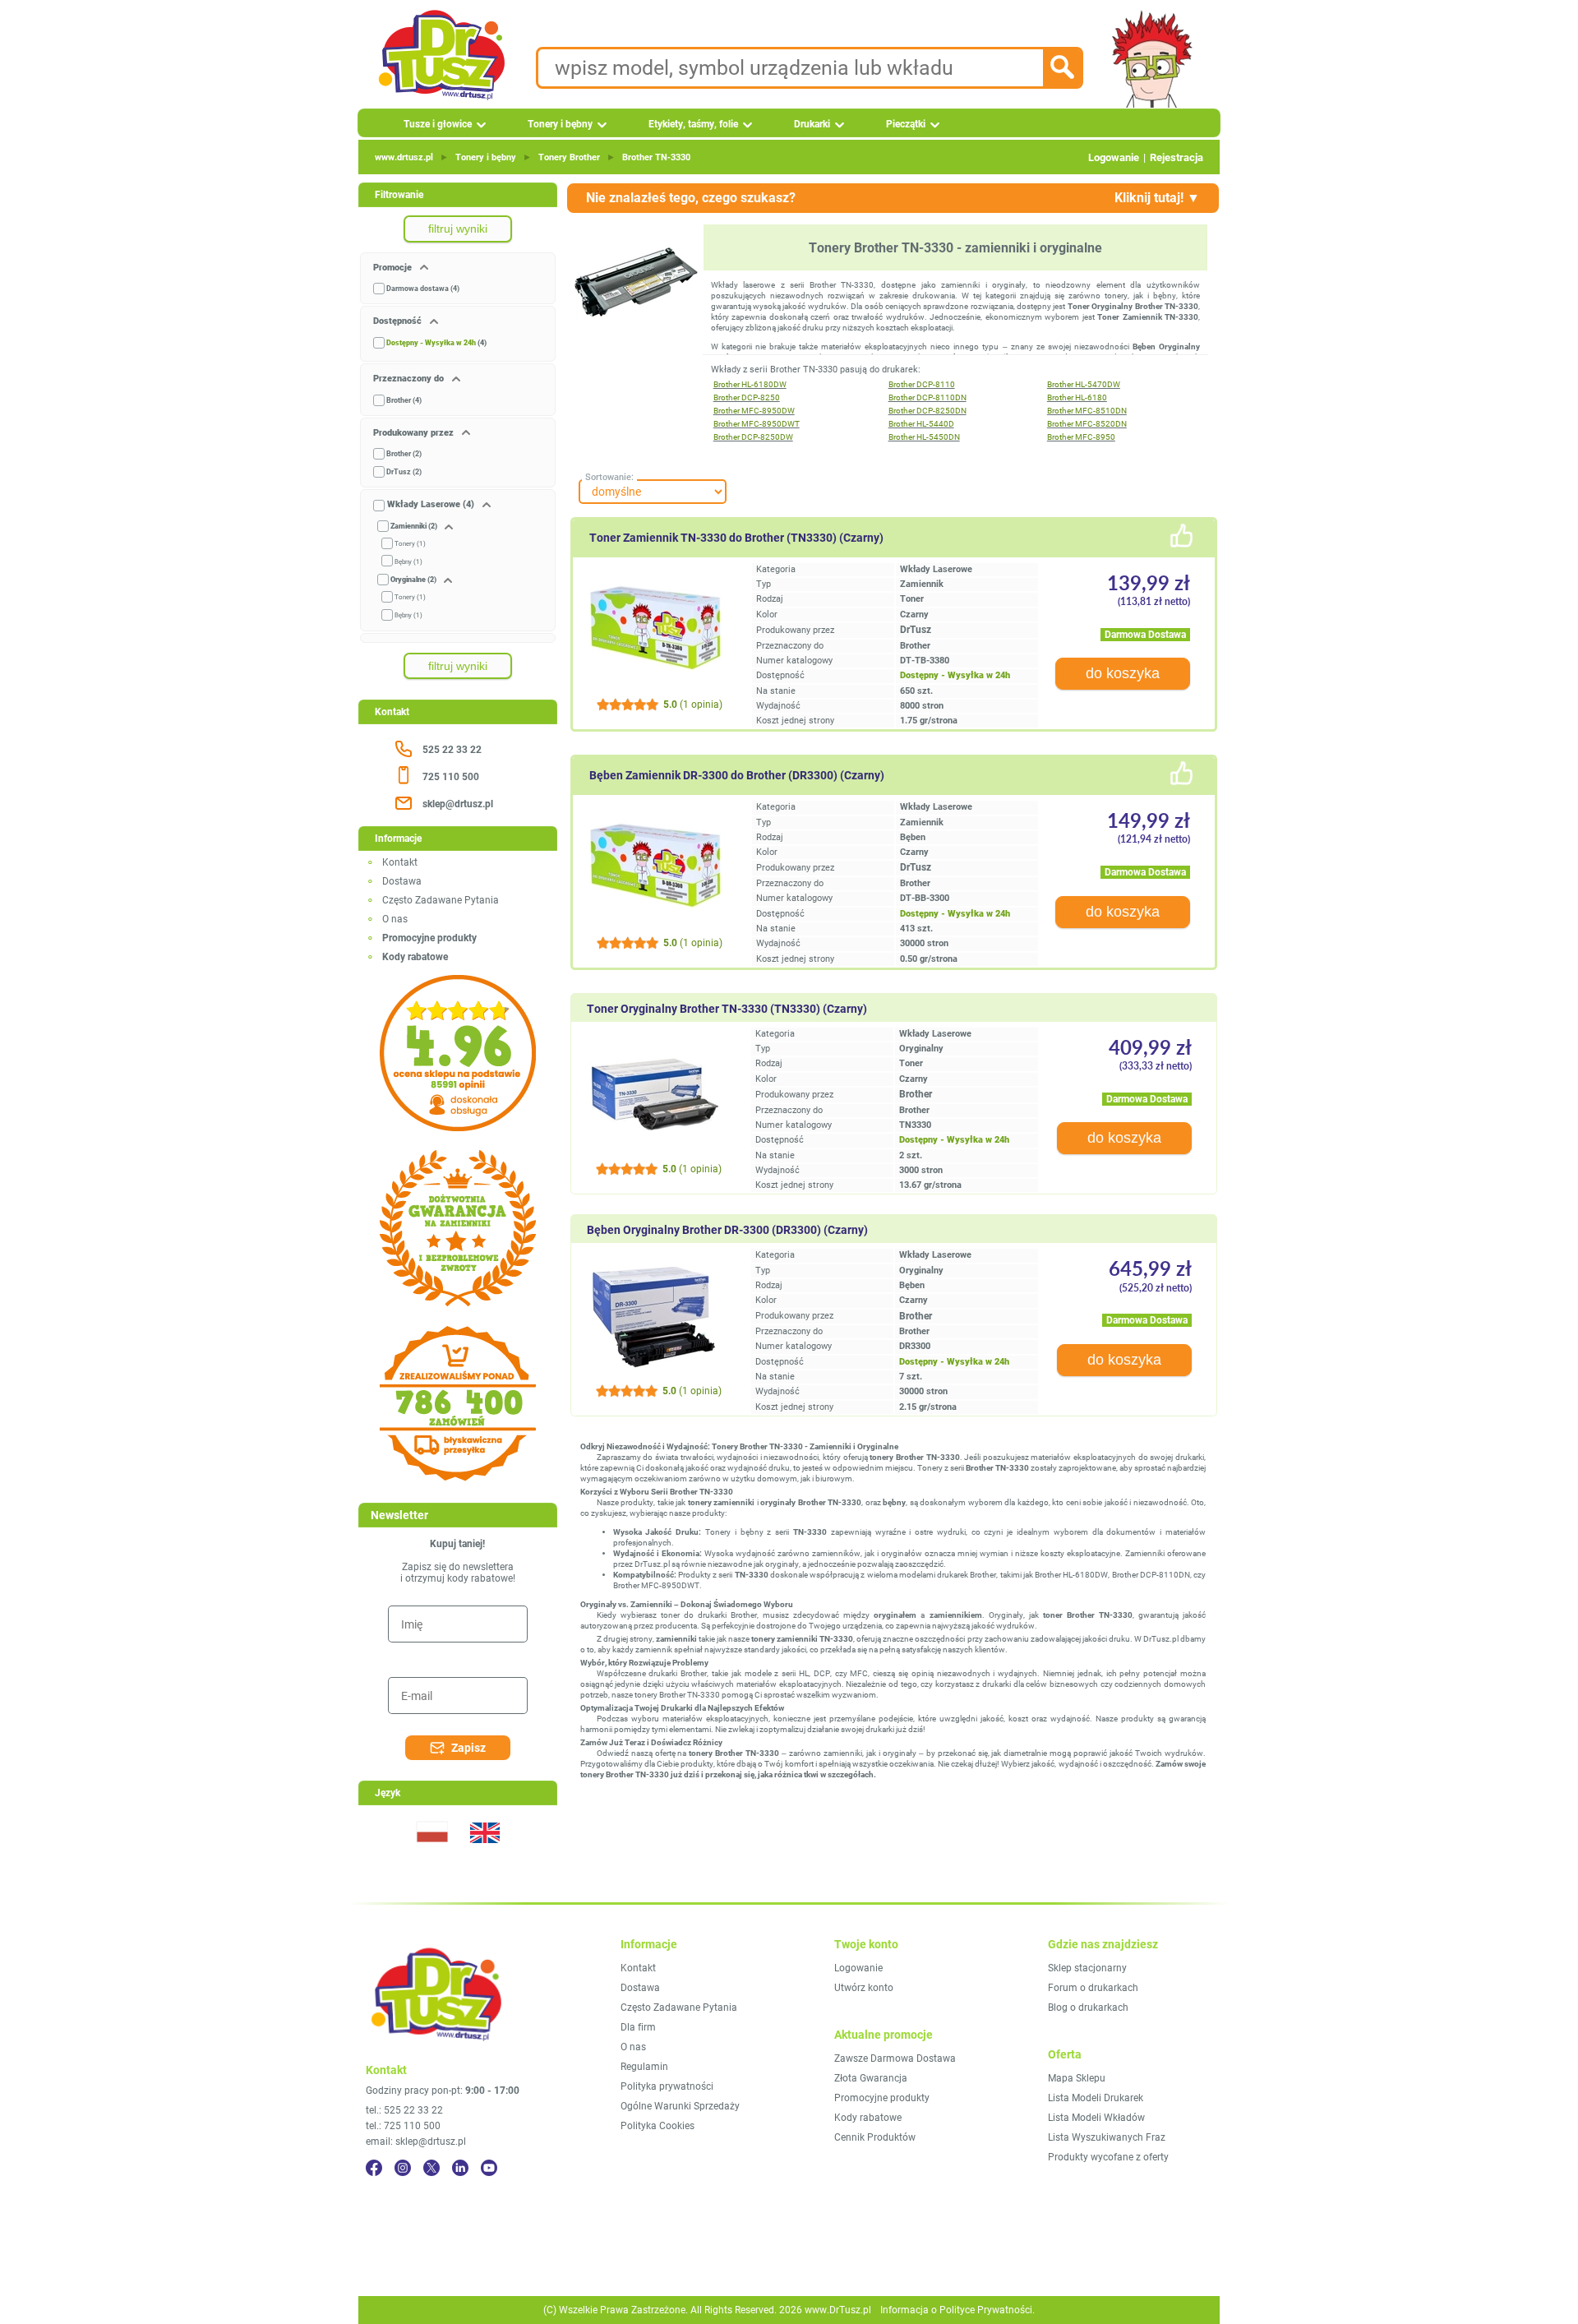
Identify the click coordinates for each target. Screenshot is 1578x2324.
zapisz (468, 1748)
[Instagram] (403, 2168)
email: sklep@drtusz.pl (416, 2141)
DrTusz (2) (404, 472)
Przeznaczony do (410, 379)
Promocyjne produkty (882, 2098)
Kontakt (400, 862)
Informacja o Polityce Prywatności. (957, 2310)
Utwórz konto (864, 1988)
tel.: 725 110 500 (403, 2126)
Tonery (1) (410, 544)
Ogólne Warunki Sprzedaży (680, 2106)
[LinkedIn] (460, 2168)
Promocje (394, 268)
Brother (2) (404, 454)
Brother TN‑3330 (656, 157)
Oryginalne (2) (413, 580)
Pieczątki (906, 124)
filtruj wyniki (458, 229)
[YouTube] (489, 2168)
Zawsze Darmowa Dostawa (895, 2058)
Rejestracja (1177, 157)
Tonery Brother (569, 157)
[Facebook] (374, 2168)
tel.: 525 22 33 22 (404, 2110)
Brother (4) (404, 400)
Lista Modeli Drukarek (1096, 2098)
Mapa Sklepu (1077, 2078)
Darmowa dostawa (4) (423, 289)
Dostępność (399, 321)
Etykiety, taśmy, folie (693, 124)
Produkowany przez (415, 433)
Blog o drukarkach (1088, 2008)
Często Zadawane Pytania (441, 900)
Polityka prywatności (667, 2086)
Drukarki (812, 124)
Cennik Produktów (875, 2137)
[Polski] (431, 1853)
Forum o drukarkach (1093, 1988)
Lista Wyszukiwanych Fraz (1107, 2137)
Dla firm (638, 2027)
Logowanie (1114, 157)
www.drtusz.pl (404, 157)
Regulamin (644, 2067)
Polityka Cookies (657, 2126)
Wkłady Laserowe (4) (431, 504)
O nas (395, 919)
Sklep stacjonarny (1087, 1968)
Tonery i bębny (560, 124)
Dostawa (402, 881)
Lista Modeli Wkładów (1096, 2118)
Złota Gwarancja (871, 2078)
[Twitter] (431, 2168)
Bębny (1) (408, 562)
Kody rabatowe (868, 2118)
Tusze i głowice (438, 124)
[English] (484, 1853)
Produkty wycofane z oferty (1108, 2157)
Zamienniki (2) (414, 526)
